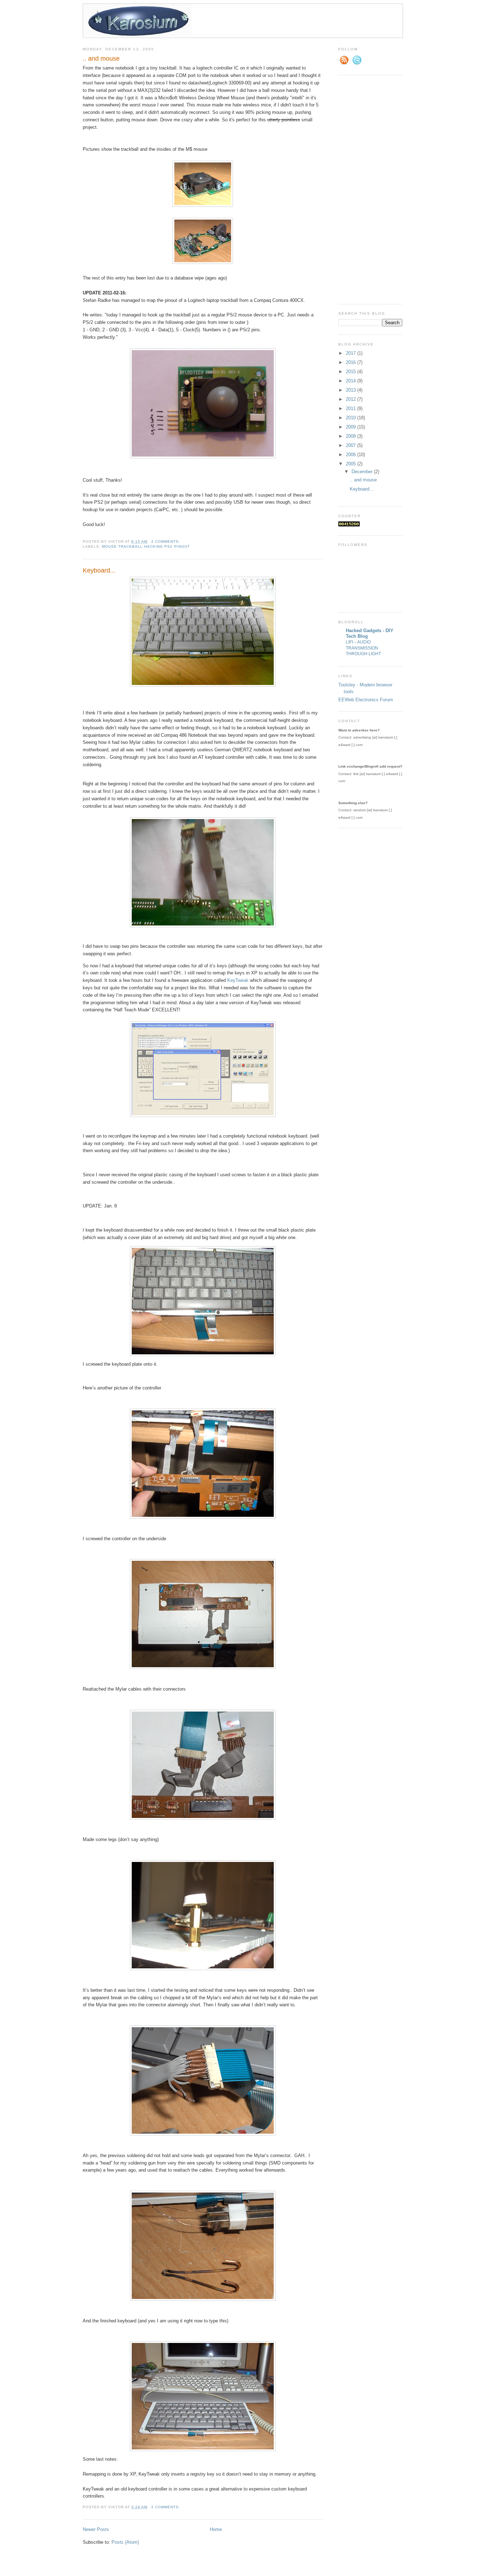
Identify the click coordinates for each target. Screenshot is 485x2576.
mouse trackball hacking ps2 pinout (146, 546)
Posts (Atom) (125, 2542)
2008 (352, 436)
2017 (352, 353)
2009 (352, 427)
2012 (352, 399)
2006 (352, 455)
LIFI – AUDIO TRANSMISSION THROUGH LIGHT (363, 648)
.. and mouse (101, 59)
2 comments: (166, 541)
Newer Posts (96, 2529)
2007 (352, 445)
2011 (352, 408)
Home (216, 2529)
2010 (352, 418)
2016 (352, 362)
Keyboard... (99, 570)
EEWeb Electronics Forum (366, 700)
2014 (352, 381)
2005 (352, 464)
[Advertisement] (367, 189)
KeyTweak (238, 980)
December (363, 472)
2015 (352, 372)
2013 (352, 390)
